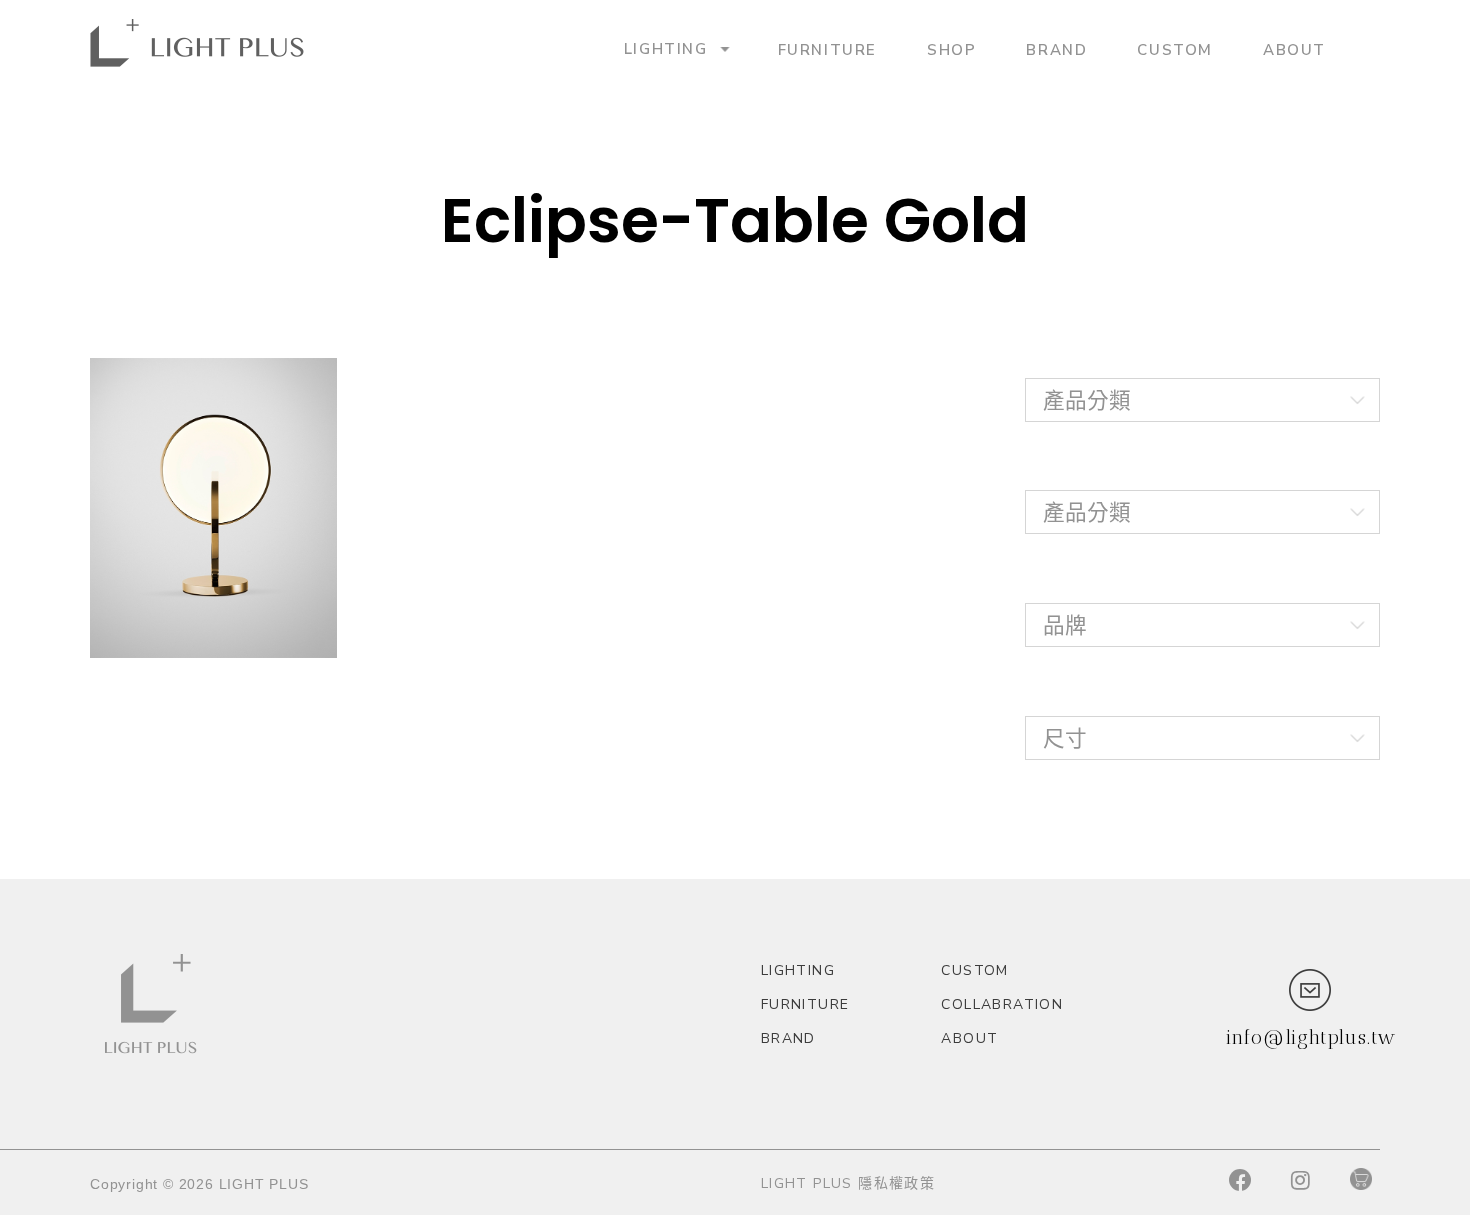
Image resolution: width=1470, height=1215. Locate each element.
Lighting (666, 48)
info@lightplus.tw (1311, 1037)
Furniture (827, 49)
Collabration (1002, 1004)
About (1294, 49)
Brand (1056, 49)
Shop (951, 49)
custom (1175, 49)
